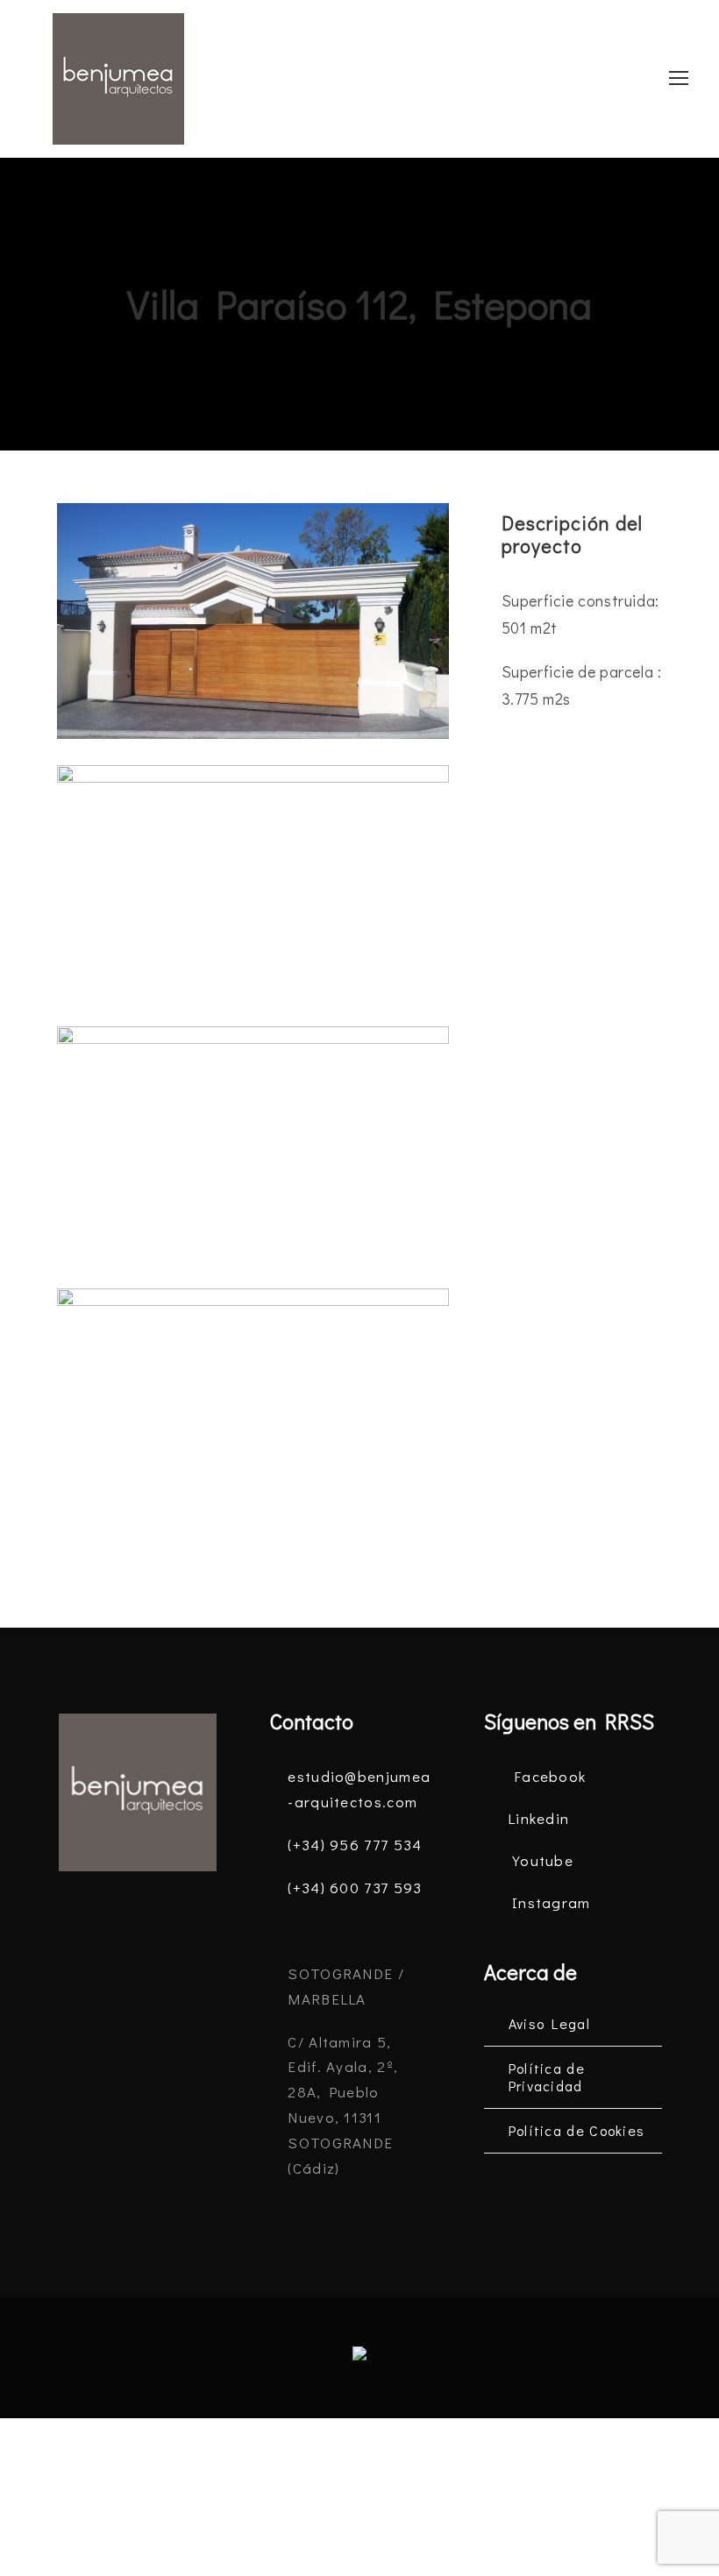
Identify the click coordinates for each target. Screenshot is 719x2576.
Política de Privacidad (547, 2077)
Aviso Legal (549, 2023)
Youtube (543, 1860)
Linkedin (538, 1818)
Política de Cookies (577, 2130)
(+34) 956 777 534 (355, 1845)
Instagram (552, 1902)
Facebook (550, 1776)
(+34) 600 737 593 (355, 1888)
